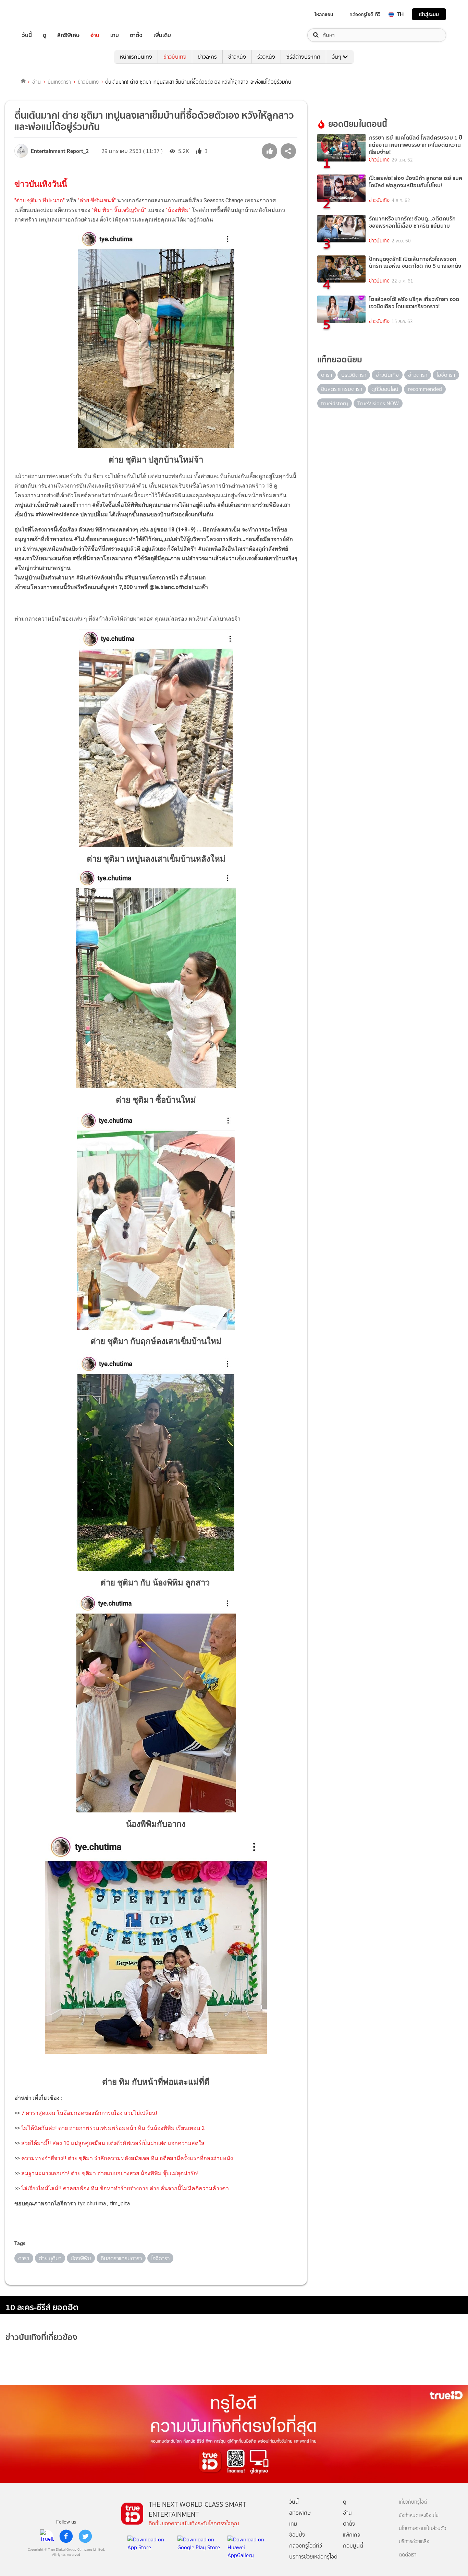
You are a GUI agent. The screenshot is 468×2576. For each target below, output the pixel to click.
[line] (47, 2536)
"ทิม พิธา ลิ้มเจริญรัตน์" (119, 210)
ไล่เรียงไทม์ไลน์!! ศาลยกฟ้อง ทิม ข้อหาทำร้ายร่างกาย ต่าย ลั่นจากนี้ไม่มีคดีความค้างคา (125, 2188)
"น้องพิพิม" (178, 210)
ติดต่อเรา (408, 2555)
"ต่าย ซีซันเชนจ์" (97, 200)
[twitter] (85, 2536)
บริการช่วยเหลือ (414, 2542)
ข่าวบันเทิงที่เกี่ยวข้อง (41, 2337)
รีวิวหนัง (266, 57)
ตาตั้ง (136, 35)
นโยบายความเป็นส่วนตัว (422, 2529)
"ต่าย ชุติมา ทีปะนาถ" (40, 200)
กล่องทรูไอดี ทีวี (365, 14)
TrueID (42, 14)
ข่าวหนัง (237, 57)
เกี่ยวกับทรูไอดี (413, 2502)
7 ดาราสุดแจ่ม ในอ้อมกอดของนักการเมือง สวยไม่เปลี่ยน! (89, 2113)
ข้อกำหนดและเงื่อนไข (419, 2515)
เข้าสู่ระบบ (429, 14)
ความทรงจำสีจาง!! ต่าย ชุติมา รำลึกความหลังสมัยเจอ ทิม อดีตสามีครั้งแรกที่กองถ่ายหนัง (127, 2158)
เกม (115, 35)
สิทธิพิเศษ (68, 35)
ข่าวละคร (207, 57)
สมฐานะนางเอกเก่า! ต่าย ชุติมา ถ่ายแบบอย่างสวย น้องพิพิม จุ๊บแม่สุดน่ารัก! (110, 2173)
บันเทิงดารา (59, 82)
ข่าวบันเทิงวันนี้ (41, 184)
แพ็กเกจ (352, 2535)
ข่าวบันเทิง (175, 57)
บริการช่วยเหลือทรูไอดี (313, 2557)
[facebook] (66, 2536)
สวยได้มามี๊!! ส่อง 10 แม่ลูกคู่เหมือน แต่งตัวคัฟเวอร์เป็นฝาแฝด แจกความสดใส (113, 2143)
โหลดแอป (324, 14)
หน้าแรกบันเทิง (136, 57)
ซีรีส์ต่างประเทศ (303, 57)
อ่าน (95, 35)
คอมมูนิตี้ (353, 2546)
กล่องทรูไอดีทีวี (306, 2546)
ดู (45, 35)
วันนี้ (27, 35)
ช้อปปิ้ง (297, 2535)
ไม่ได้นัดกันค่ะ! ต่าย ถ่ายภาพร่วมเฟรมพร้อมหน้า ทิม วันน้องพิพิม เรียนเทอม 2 (113, 2128)
